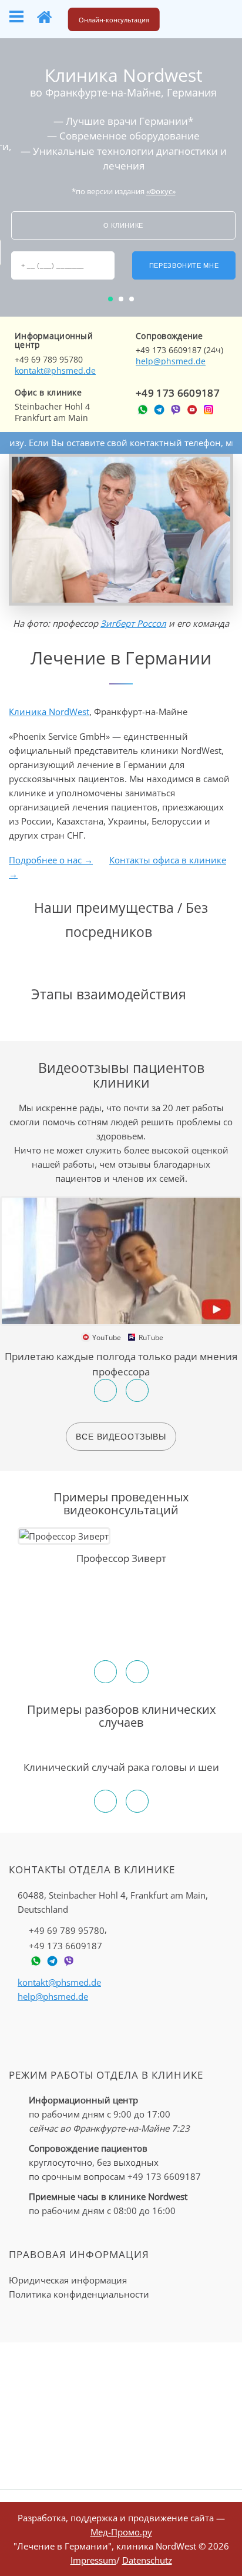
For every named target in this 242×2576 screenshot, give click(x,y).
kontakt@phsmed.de (55, 370)
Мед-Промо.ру (121, 2532)
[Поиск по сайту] (186, 17)
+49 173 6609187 (178, 393)
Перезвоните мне (184, 265)
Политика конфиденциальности (79, 2294)
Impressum (93, 2560)
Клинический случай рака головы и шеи (121, 1767)
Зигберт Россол (133, 623)
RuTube (149, 1337)
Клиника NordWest (49, 712)
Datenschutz (147, 2560)
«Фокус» (161, 191)
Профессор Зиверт (121, 1558)
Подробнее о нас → (51, 860)
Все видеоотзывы (121, 1437)
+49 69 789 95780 (67, 1930)
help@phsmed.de (171, 361)
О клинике (123, 225)
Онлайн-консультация (114, 20)
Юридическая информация (68, 2280)
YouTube (105, 1337)
